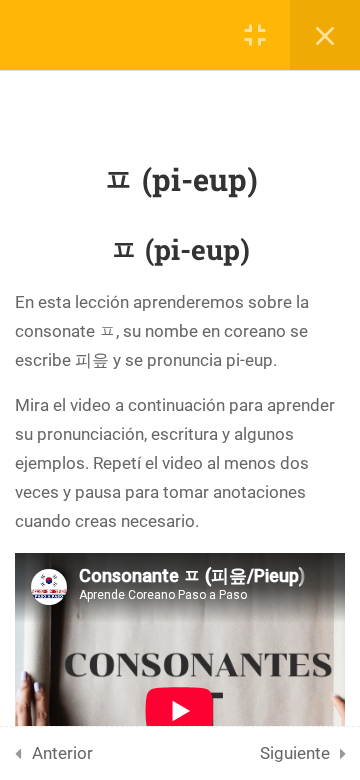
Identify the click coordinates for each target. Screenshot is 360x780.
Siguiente (295, 753)
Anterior (62, 753)
